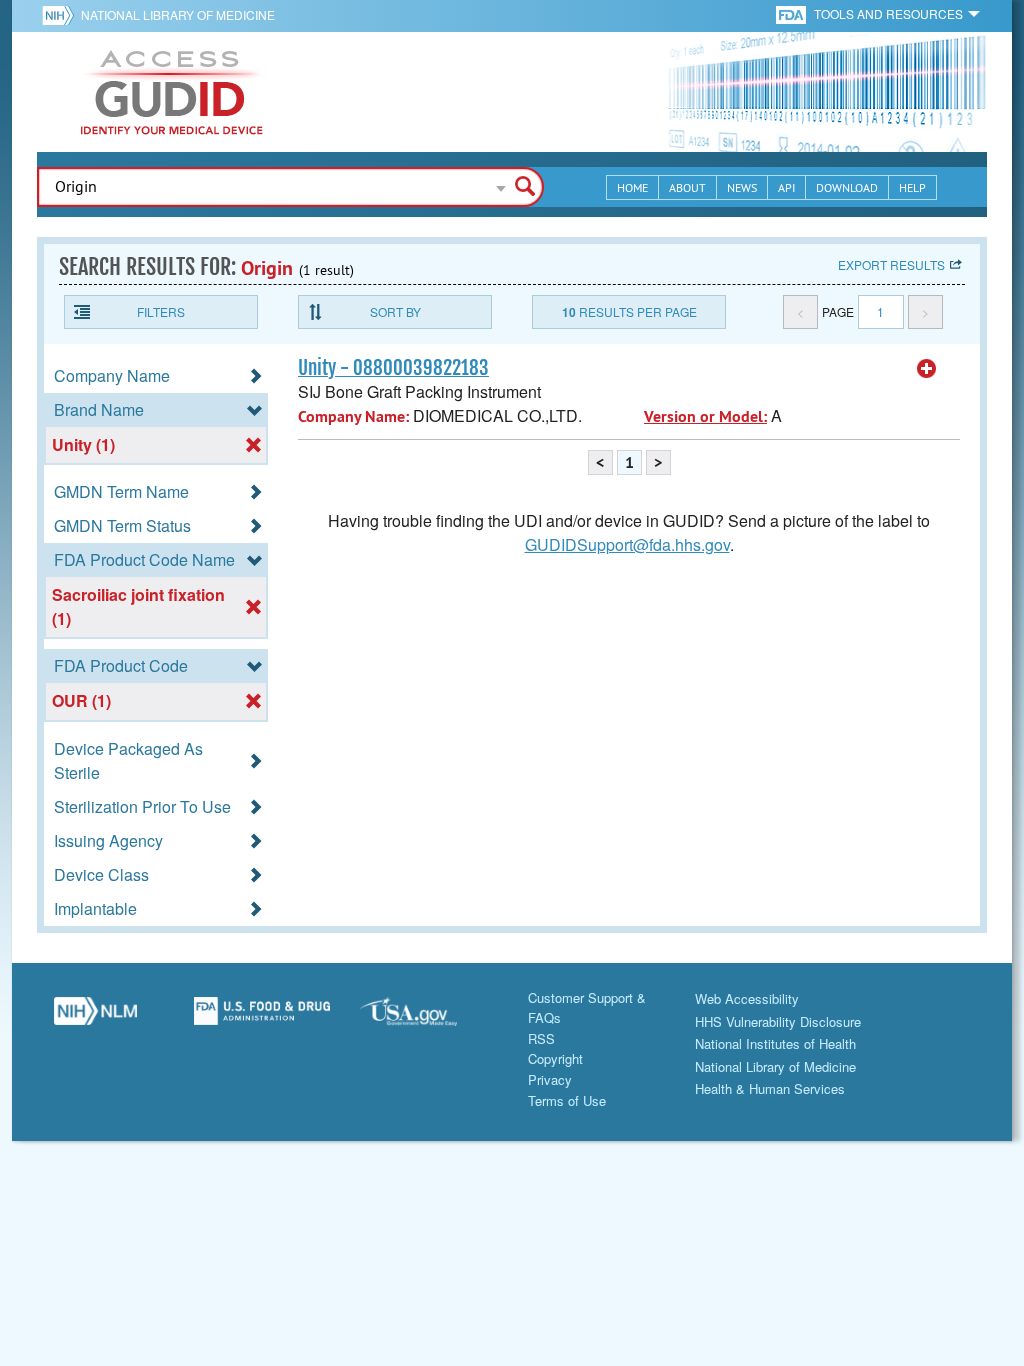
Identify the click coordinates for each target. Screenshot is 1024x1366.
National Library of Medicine (178, 14)
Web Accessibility (747, 998)
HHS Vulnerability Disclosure (778, 1021)
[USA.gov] (428, 1019)
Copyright (555, 1058)
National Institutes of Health (775, 1043)
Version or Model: (705, 416)
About (687, 187)
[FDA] (792, 13)
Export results (891, 264)
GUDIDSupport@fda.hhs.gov (627, 544)
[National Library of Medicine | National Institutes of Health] (95, 1019)
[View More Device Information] (927, 369)
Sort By (395, 311)
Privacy (550, 1079)
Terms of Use (567, 1100)
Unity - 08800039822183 (393, 368)
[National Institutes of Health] (61, 15)
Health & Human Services (770, 1088)
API (786, 187)
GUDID (172, 92)
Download (847, 187)
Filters (161, 311)
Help (912, 187)
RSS (541, 1038)
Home (632, 187)
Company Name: (353, 416)
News (742, 187)
